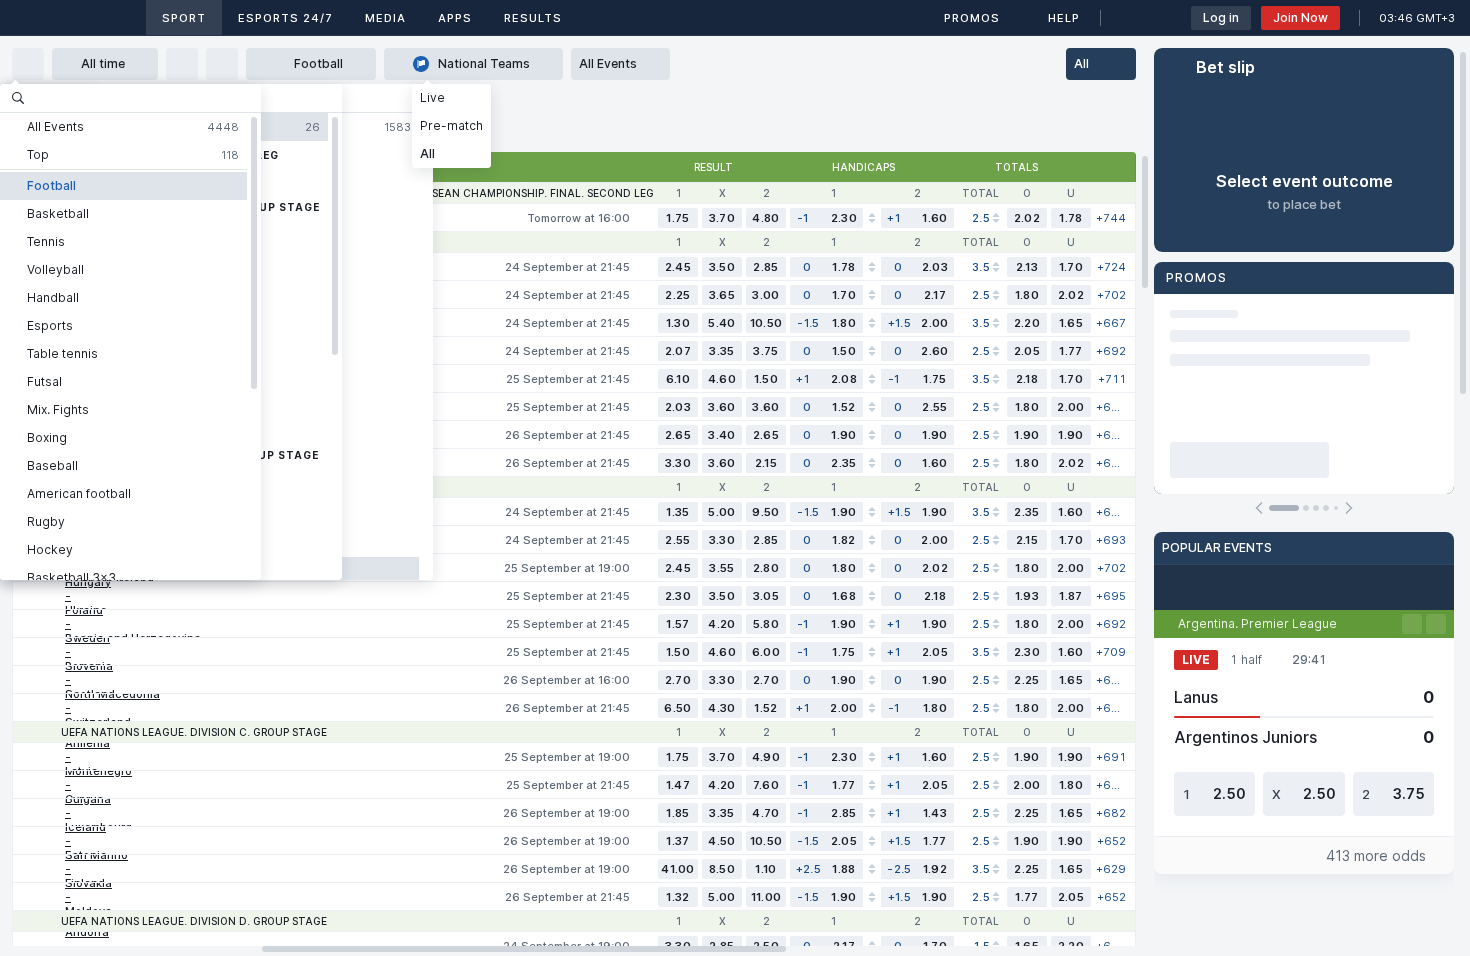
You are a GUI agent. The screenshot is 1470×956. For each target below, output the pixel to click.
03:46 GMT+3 (1417, 18)
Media (385, 18)
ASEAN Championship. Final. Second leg (539, 193)
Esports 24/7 (285, 18)
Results (533, 18)
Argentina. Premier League (1257, 623)
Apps (455, 18)
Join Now (1300, 17)
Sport (184, 18)
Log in (1221, 17)
